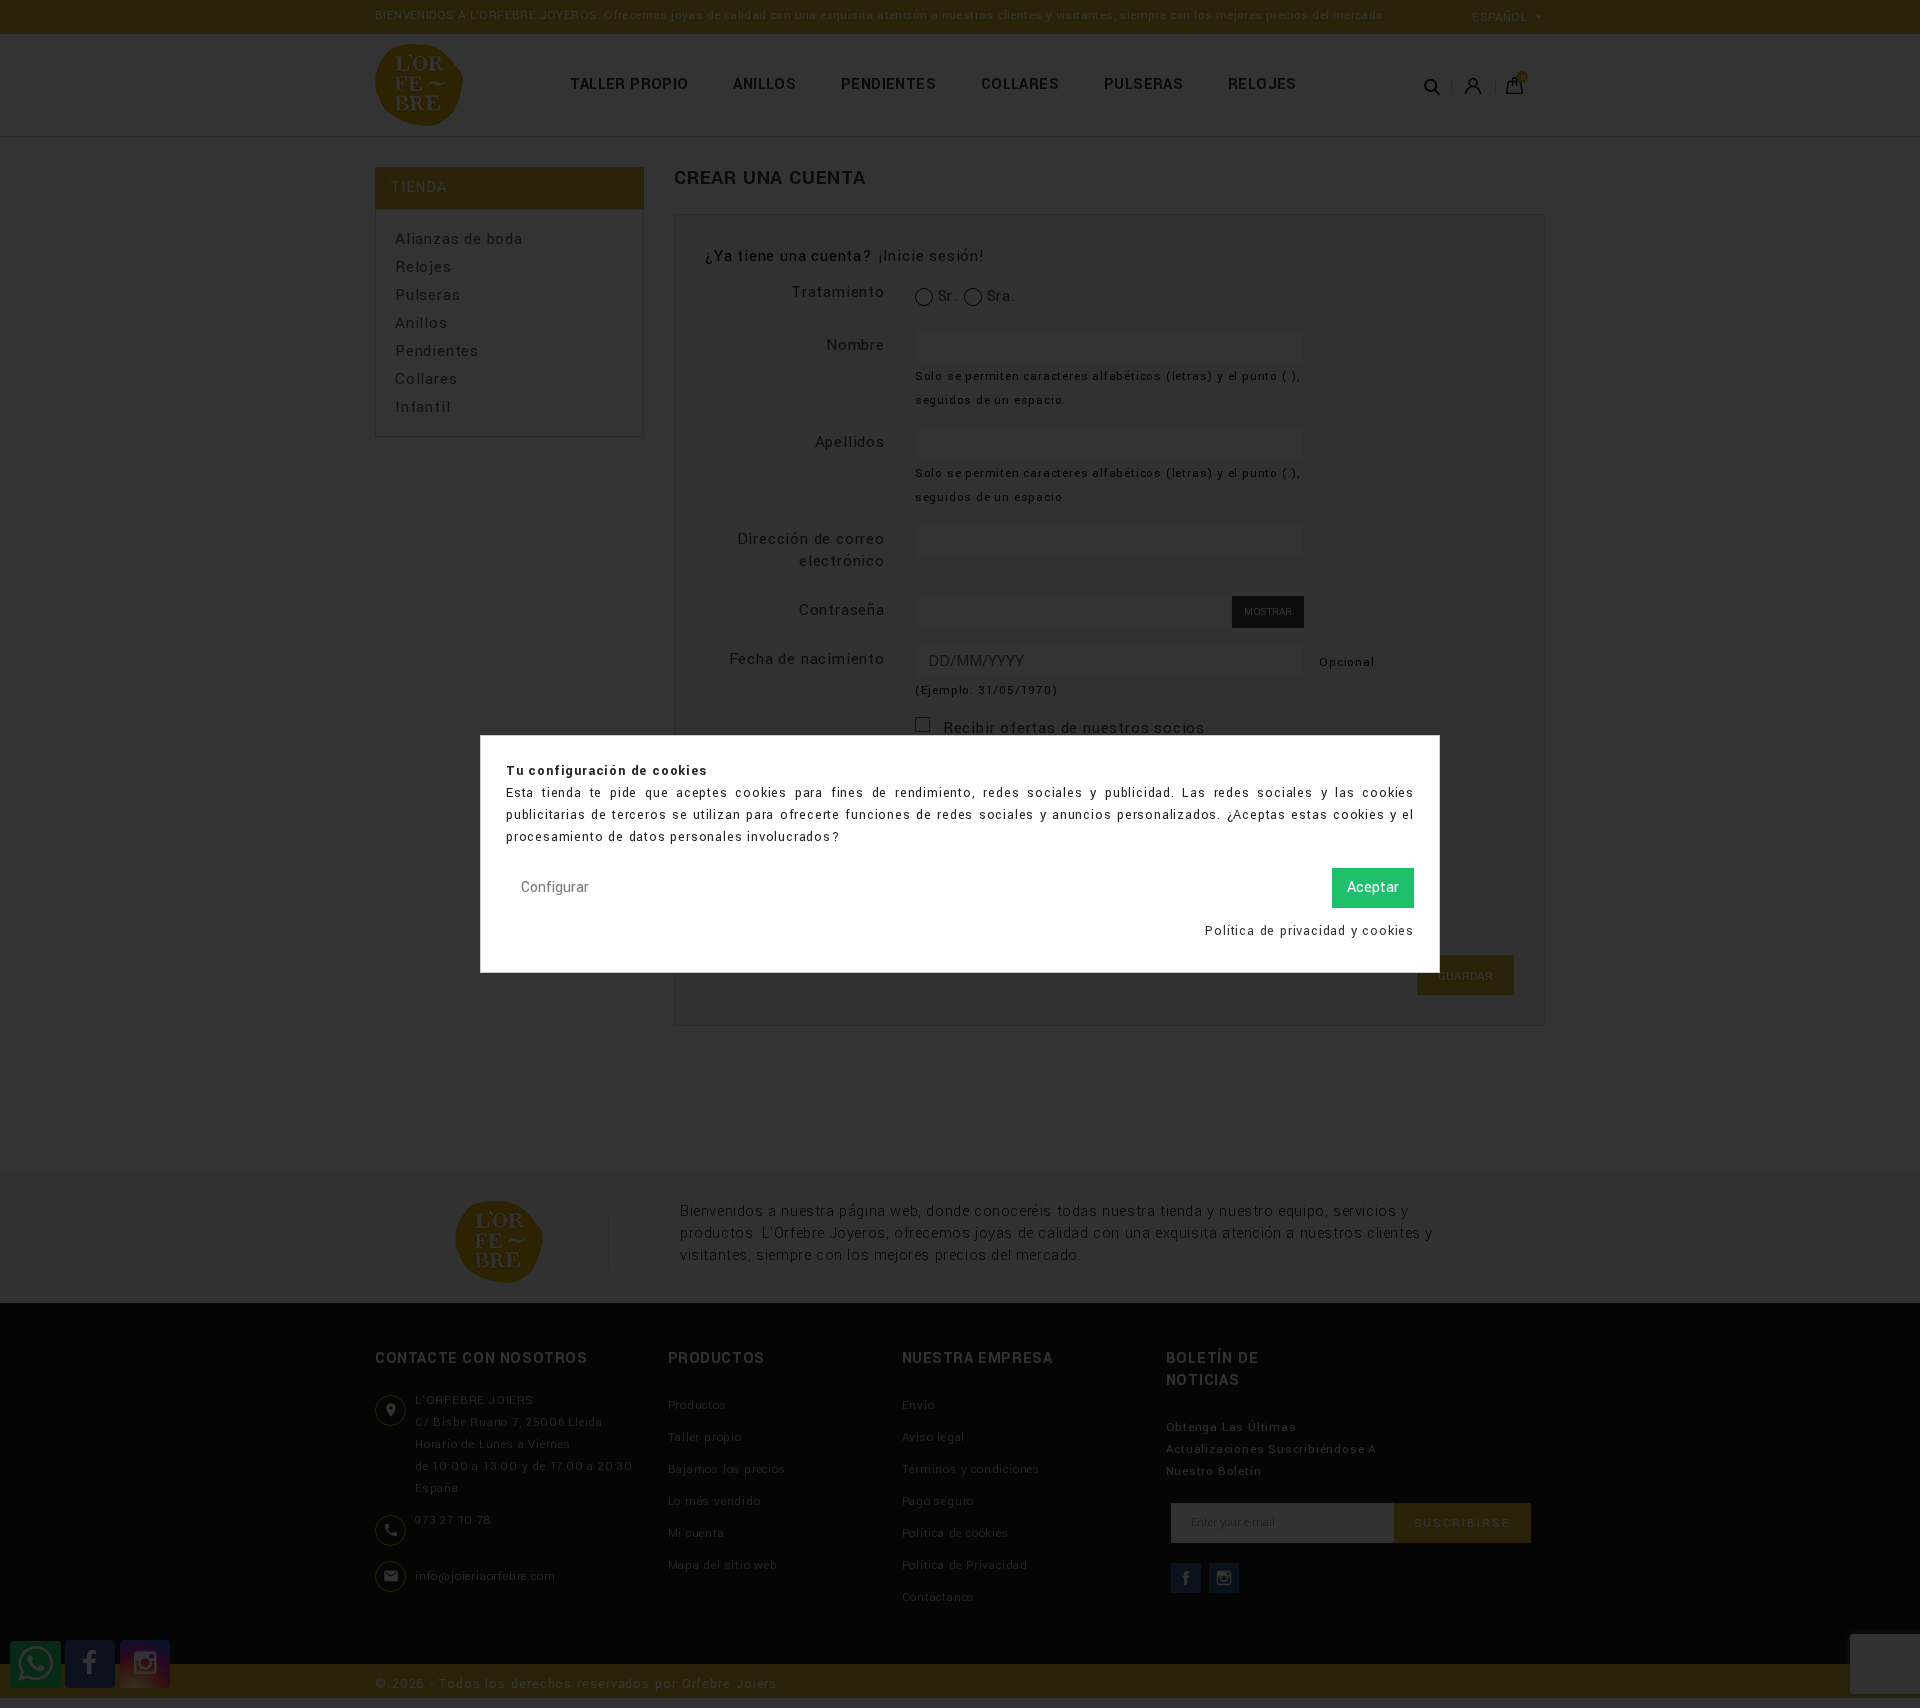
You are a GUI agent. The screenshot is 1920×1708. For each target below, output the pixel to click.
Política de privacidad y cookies (1309, 931)
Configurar (555, 887)
